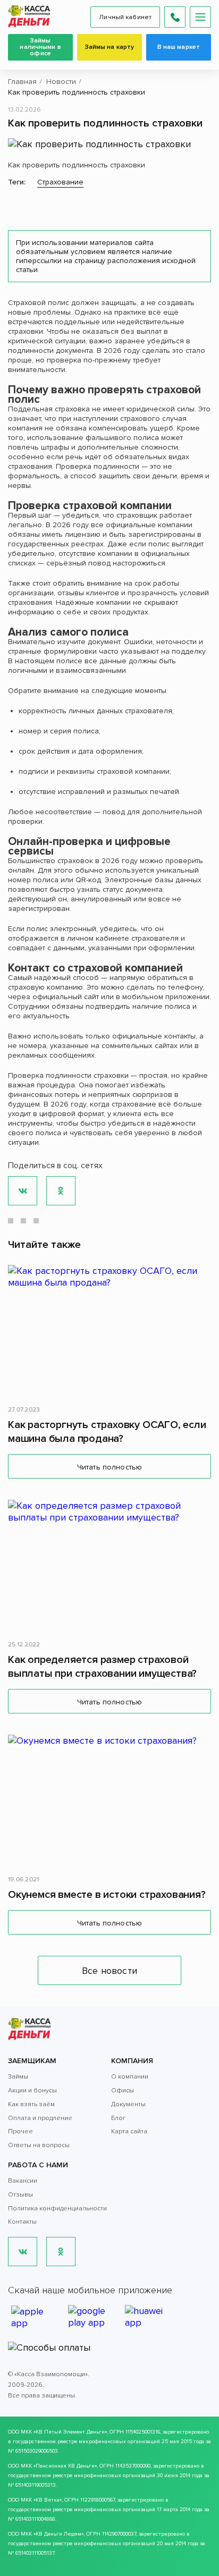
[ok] (61, 2252)
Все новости (109, 1971)
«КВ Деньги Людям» (58, 2534)
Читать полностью (109, 1467)
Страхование (60, 182)
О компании (130, 2077)
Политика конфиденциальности (57, 2208)
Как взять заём (31, 2104)
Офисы (123, 2091)
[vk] (23, 2252)
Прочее (20, 2131)
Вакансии (23, 2181)
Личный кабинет (125, 17)
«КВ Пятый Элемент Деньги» (70, 2432)
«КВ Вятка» (48, 2500)
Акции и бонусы (32, 2091)
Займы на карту (110, 47)
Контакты (22, 2222)
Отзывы (20, 2195)
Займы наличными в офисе (40, 47)
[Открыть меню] (200, 17)
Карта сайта (129, 2131)
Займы (18, 2077)
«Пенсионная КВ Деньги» (65, 2466)
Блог (118, 2118)
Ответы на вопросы (39, 2145)
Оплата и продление (40, 2118)
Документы (128, 2104)
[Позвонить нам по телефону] (175, 17)
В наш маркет (179, 47)
